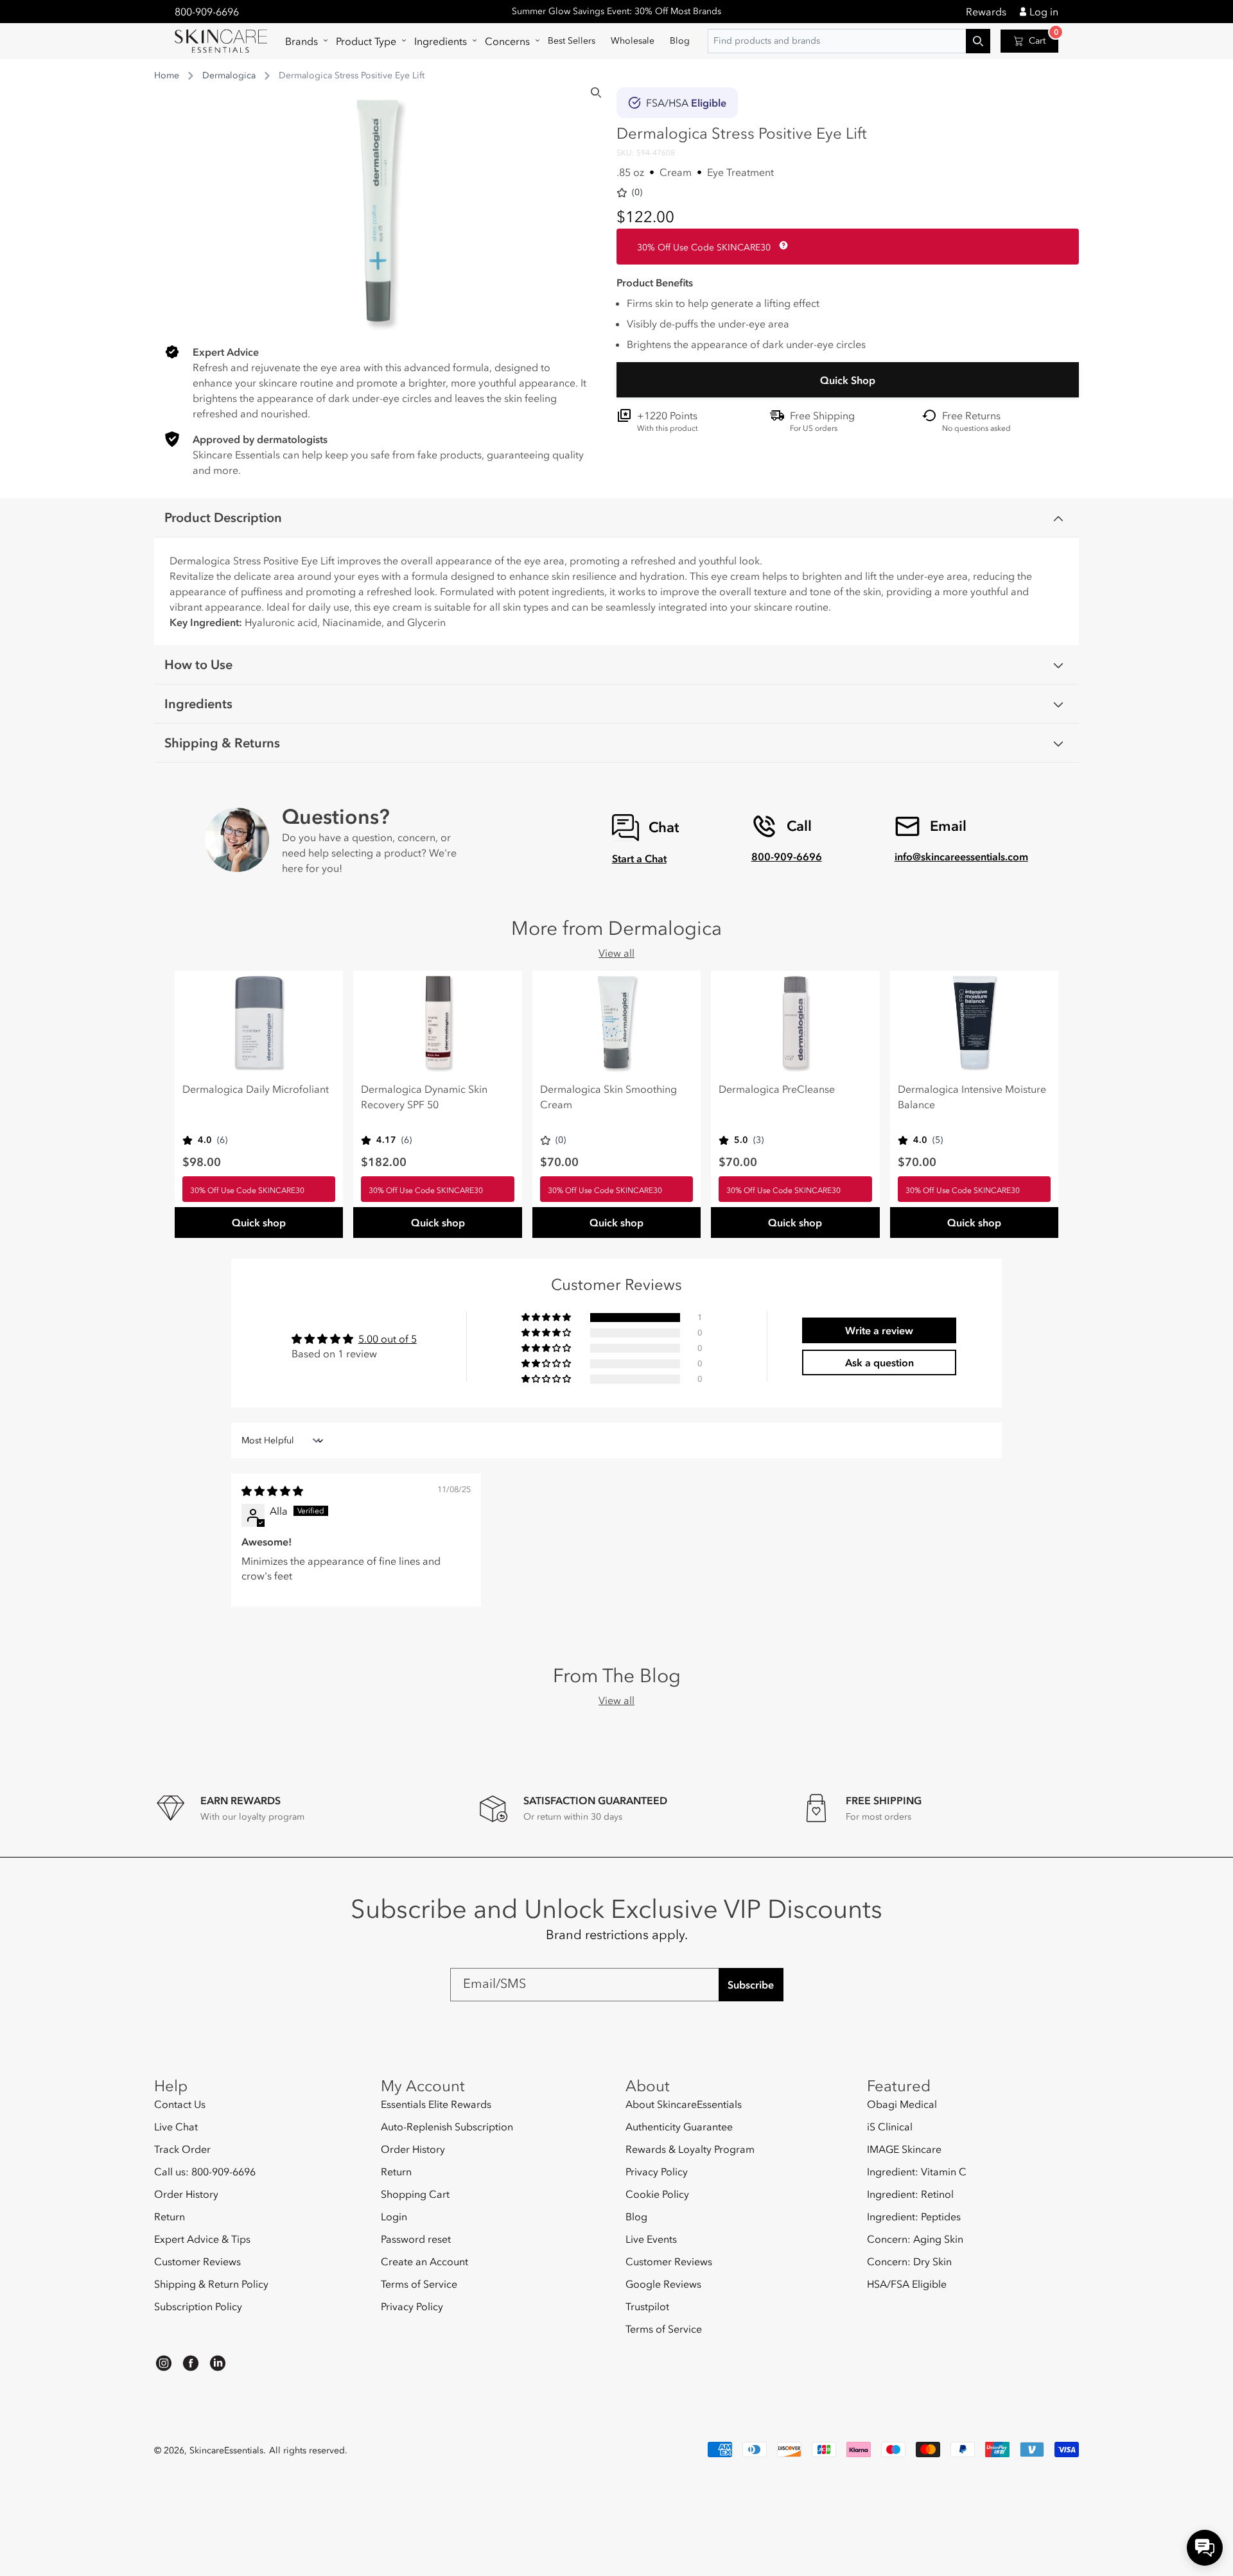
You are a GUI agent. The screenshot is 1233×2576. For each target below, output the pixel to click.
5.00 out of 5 (388, 1339)
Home (167, 75)
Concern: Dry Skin (909, 2261)
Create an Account (424, 2261)
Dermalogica (229, 75)
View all (616, 953)
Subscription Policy (198, 2306)
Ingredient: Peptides (914, 2216)
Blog (636, 2216)
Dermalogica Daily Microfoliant (256, 1089)
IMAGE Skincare (904, 2149)
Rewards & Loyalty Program (690, 2149)
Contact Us (180, 2104)
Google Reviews (663, 2284)
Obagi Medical (902, 2104)
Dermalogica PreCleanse (777, 1089)
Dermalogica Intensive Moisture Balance (972, 1097)
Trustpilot (647, 2306)
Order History (186, 2194)
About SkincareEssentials (684, 2104)
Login (394, 2216)
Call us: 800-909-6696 (205, 2171)
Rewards (986, 12)
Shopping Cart (415, 2194)
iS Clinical (890, 2127)
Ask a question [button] (879, 1362)
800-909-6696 (207, 12)
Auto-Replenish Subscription (447, 2127)
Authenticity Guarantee (679, 2127)
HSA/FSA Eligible (907, 2284)
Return (170, 2216)
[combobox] (849, 41)
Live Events (651, 2239)
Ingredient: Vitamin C (917, 2171)
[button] (303, 41)
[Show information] (781, 245)
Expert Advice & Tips (202, 2239)
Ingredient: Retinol (910, 2194)
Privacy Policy (412, 2306)
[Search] (596, 92)
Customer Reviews (197, 2261)
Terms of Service (419, 2284)
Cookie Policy (657, 2194)
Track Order (182, 2149)
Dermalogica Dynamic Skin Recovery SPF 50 (424, 1097)
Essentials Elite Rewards (436, 2104)
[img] (272, 1491)
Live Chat (176, 2127)
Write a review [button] (879, 1330)
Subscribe (751, 1985)
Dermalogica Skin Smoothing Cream (608, 1097)
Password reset (416, 2239)
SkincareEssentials (226, 2450)
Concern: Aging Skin (915, 2239)
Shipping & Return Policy (211, 2284)
